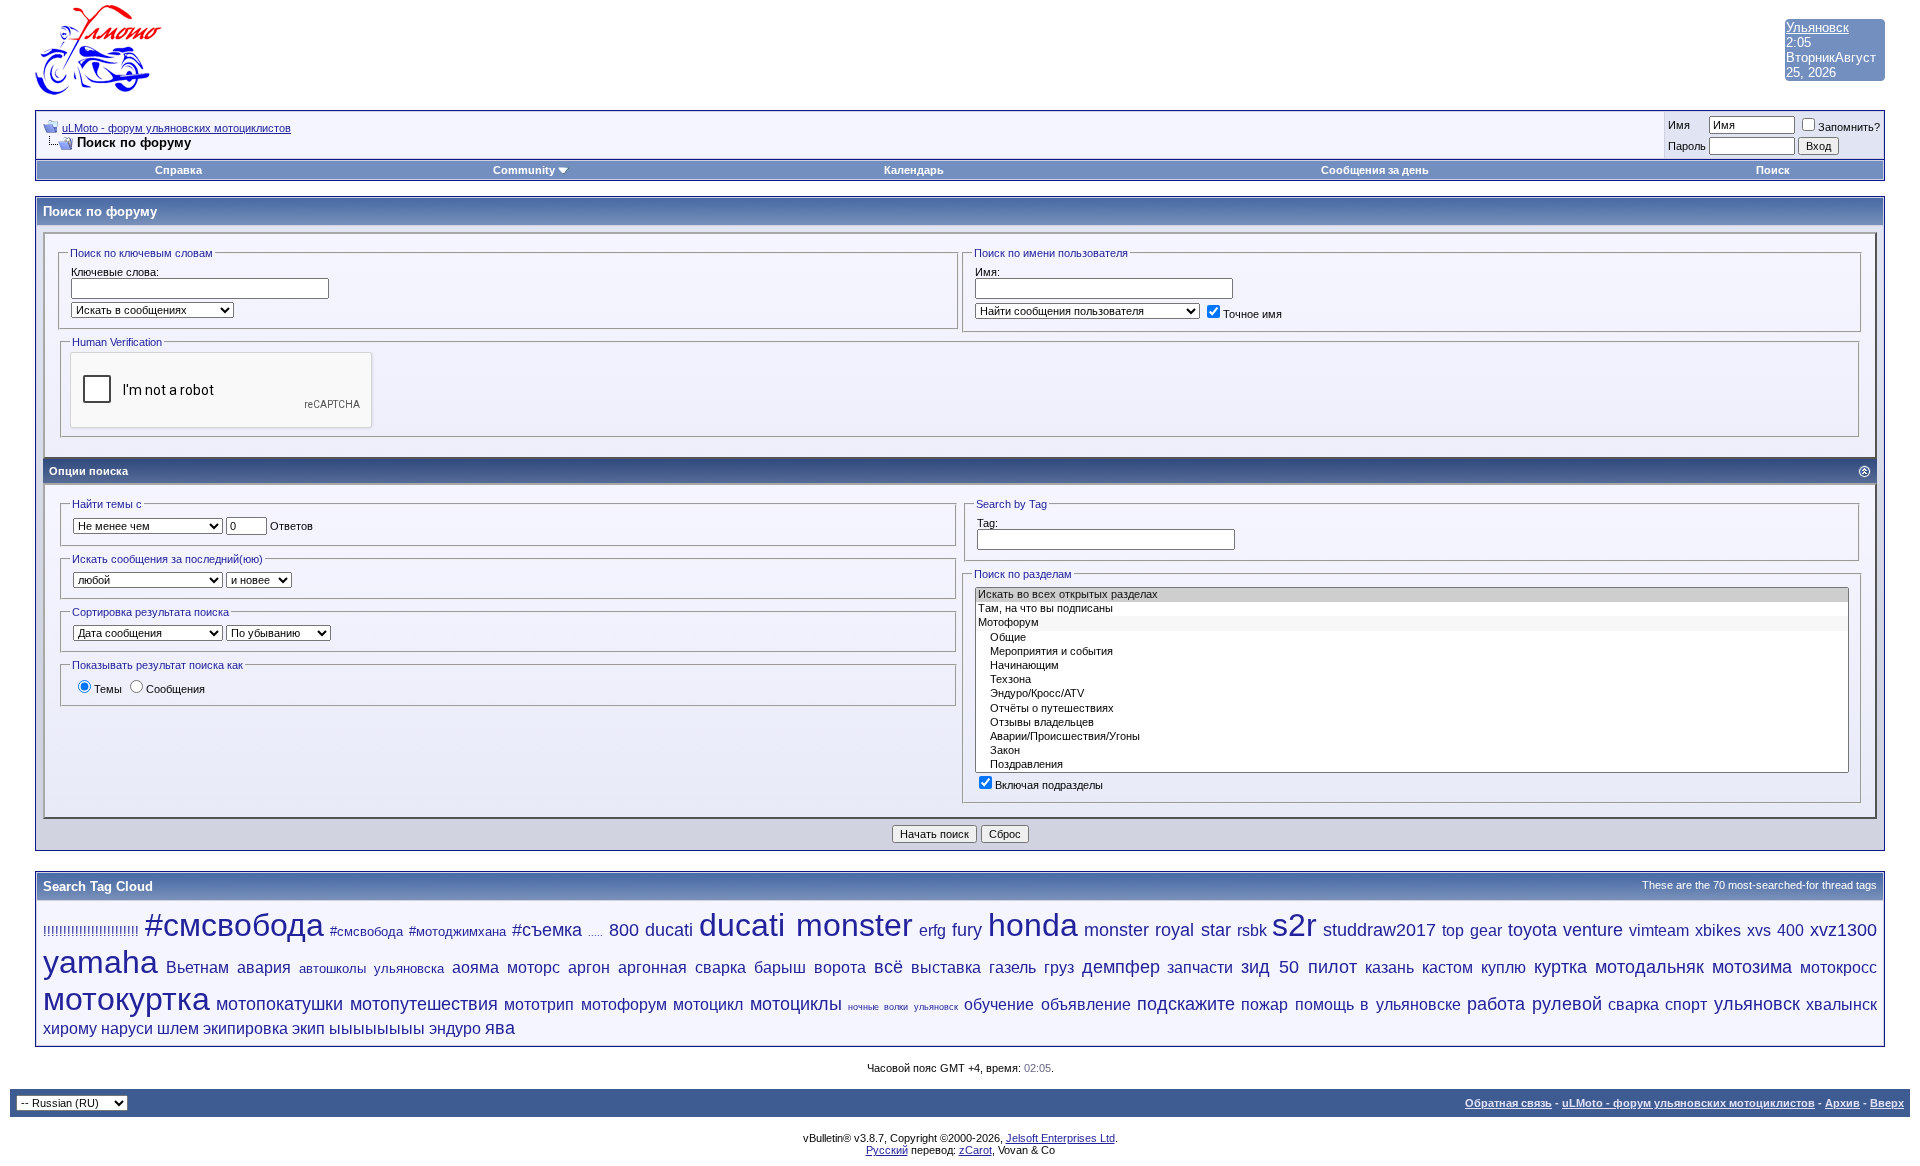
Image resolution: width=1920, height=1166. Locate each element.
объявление (1086, 1004)
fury (967, 930)
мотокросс (1838, 967)
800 (624, 930)
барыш (780, 967)
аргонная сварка (682, 967)
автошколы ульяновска (371, 968)
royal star (1193, 930)
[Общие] (1412, 638)
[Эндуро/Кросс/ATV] (1412, 694)
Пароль (1687, 146)
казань (1389, 967)
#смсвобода (234, 925)
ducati (669, 930)
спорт (1686, 1004)
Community (524, 170)
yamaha (100, 962)
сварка (1633, 1004)
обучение (999, 1004)
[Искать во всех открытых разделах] (1412, 595)
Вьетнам (197, 967)
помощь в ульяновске (1378, 1004)
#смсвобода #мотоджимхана (418, 931)
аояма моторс (506, 967)
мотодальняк (1649, 967)
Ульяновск (1817, 27)
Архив (1842, 1103)
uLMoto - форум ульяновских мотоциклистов (176, 128)
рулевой (1567, 1004)
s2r (1294, 925)
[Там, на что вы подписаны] (1412, 609)
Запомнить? (1849, 127)
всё (888, 967)
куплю (1503, 967)
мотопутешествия (424, 1004)
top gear (1472, 930)
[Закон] (1412, 751)
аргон (589, 967)
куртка (1560, 967)
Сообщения (175, 689)
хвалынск (1841, 1004)
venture (1593, 930)
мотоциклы (796, 1004)
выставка (946, 967)
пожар (1264, 1004)
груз (1059, 967)
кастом (1447, 967)
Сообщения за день (1375, 170)
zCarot (975, 1150)
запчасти (1200, 967)
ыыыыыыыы (377, 1028)
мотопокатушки (279, 1004)
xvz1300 (1843, 930)
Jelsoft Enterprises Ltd (1060, 1138)
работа (1496, 1004)
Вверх (1887, 1103)
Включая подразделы (1049, 785)
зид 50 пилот (1299, 967)
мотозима (1752, 967)
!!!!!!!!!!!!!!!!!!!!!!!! (91, 931)
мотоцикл (708, 1004)
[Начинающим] (1412, 666)
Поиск (1773, 170)
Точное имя (1252, 314)
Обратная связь (1508, 1103)
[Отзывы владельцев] (1412, 723)
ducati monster (806, 925)
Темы (108, 689)
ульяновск (1757, 1004)
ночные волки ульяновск (903, 1007)
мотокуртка (126, 999)
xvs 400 (1775, 930)
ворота (840, 967)
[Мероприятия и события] (1412, 652)
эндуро (455, 1028)
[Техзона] (1412, 680)
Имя (1679, 125)
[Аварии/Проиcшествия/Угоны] (1412, 737)
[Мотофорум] (1412, 623)
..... (595, 933)
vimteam (1659, 930)
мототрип (539, 1004)
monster (1116, 930)
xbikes (1718, 930)
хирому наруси (98, 1028)
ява (500, 1028)
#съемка (547, 930)
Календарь (914, 170)
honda (1033, 925)
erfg (932, 930)
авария (264, 967)
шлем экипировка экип (241, 1028)
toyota (1532, 930)
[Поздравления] (1412, 765)
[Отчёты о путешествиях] (1412, 709)
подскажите (1186, 1004)
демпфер (1121, 967)
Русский (887, 1150)
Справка (178, 170)
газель (1012, 967)
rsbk (1252, 930)
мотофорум (624, 1004)
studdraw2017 (1379, 930)
